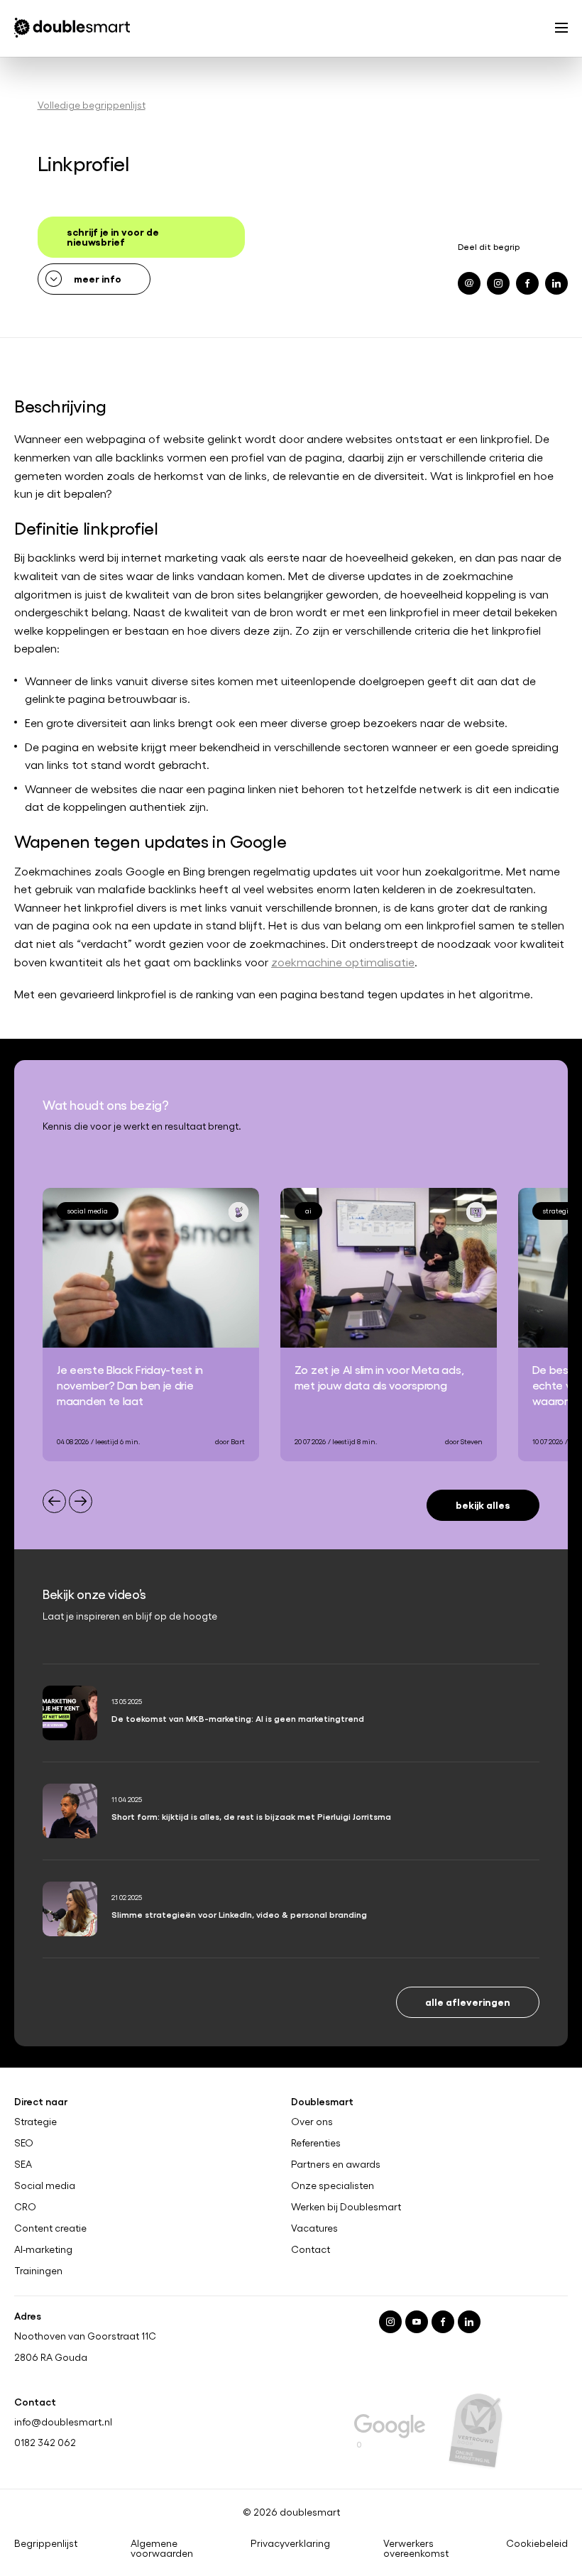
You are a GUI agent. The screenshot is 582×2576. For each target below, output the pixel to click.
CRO (25, 2207)
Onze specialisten (333, 2185)
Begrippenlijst (46, 2543)
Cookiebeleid (537, 2543)
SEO (24, 2143)
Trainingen (38, 2270)
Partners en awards (336, 2164)
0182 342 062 (45, 2442)
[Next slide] (81, 1501)
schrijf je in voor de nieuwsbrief (113, 236)
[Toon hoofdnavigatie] (561, 29)
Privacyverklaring (290, 2543)
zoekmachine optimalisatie (343, 962)
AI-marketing (43, 2249)
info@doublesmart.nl (63, 2421)
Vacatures (314, 2228)
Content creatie (50, 2228)
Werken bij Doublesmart (346, 2207)
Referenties (316, 2143)
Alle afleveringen (468, 2001)
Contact (311, 2249)
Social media (45, 2185)
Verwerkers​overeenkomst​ (416, 2548)
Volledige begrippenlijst (92, 105)
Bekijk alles (483, 1504)
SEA (23, 2164)
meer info (98, 278)
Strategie (35, 2122)
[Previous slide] (54, 1501)
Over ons (312, 2122)
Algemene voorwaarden (162, 2548)
